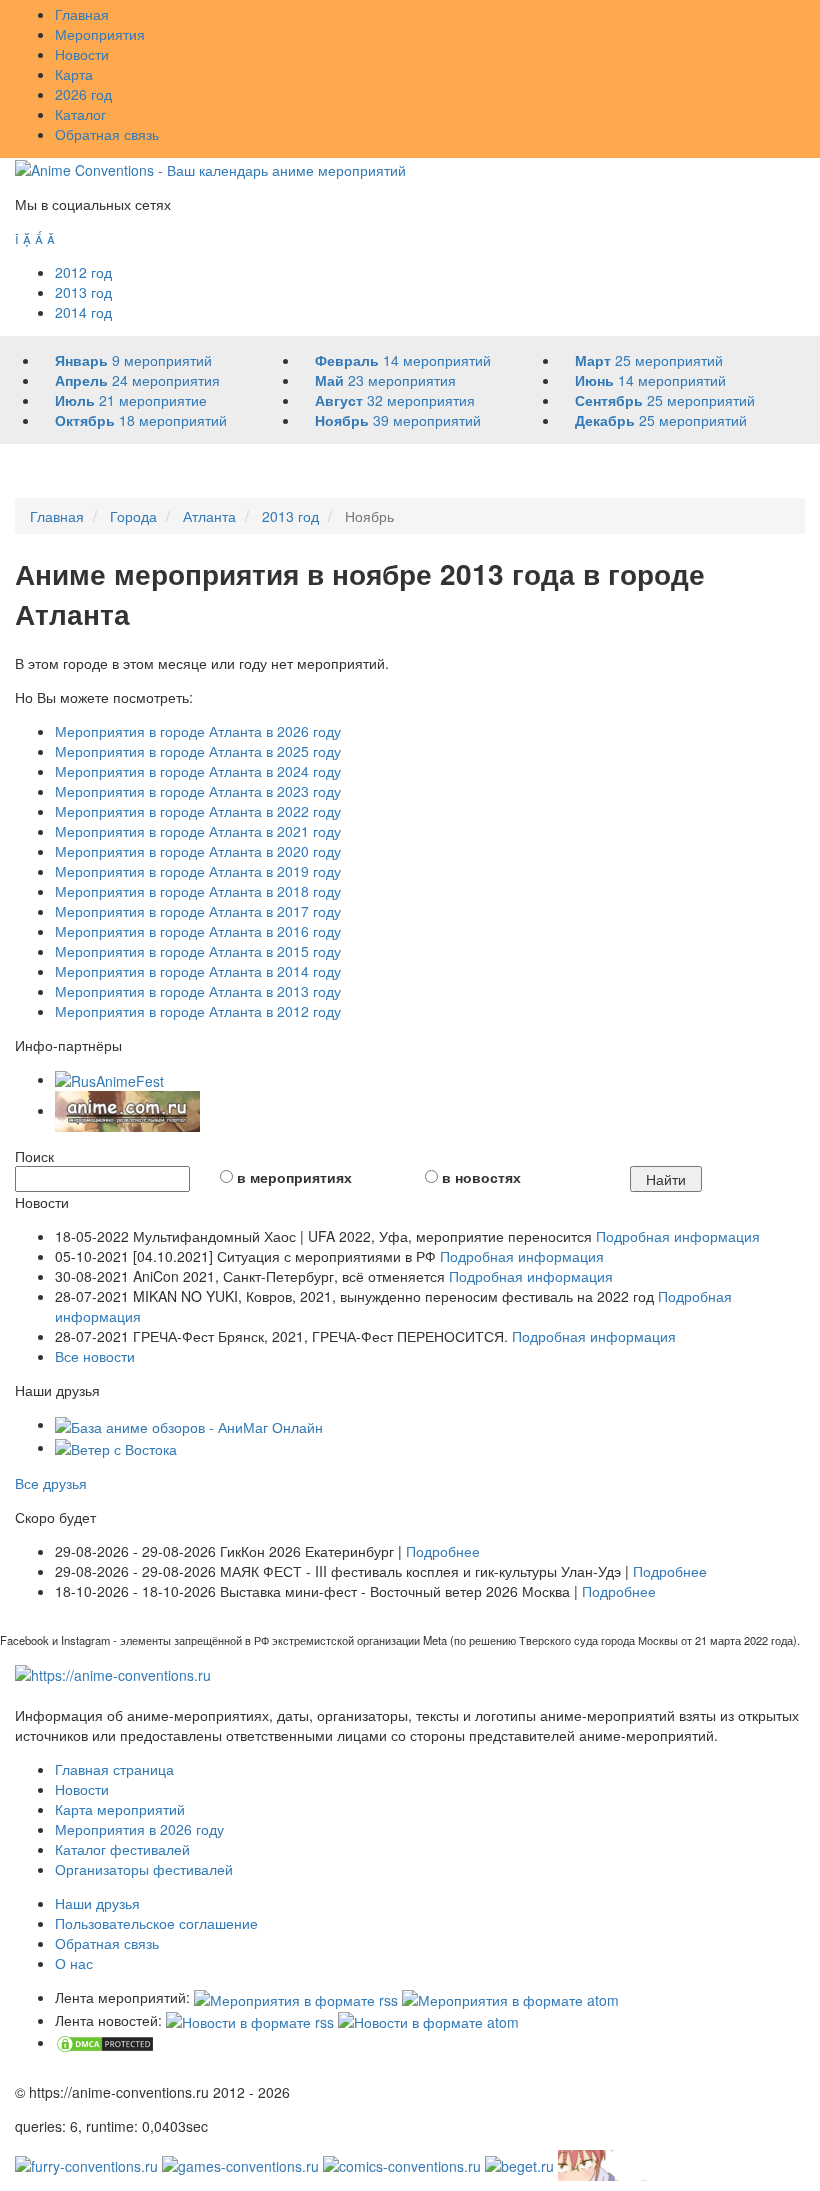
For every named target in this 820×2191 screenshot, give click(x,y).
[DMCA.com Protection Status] (105, 2042)
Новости (82, 54)
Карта (74, 74)
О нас (74, 1963)
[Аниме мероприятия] (113, 1673)
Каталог (80, 114)
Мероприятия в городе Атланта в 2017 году (198, 911)
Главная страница (114, 1769)
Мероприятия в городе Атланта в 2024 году (198, 771)
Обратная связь (107, 134)
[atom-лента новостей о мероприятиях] (428, 2020)
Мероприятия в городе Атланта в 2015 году (198, 951)
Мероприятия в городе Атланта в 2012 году (198, 1011)
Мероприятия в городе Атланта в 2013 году (198, 991)
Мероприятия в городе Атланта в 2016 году (198, 931)
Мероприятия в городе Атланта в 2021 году (198, 831)
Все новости (95, 1356)
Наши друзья (97, 1903)
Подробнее (443, 1551)
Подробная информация (678, 1236)
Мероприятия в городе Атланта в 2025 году (198, 751)
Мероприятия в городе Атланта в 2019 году (198, 871)
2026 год (83, 94)
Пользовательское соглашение (156, 1923)
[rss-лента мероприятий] (296, 1997)
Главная (82, 14)
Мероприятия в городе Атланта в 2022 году (198, 811)
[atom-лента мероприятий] (510, 1997)
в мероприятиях (294, 1177)
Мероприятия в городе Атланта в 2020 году (198, 851)
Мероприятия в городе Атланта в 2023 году (198, 791)
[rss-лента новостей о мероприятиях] (250, 2020)
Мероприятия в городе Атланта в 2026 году (198, 731)
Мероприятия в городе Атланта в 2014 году (198, 971)
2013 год (83, 292)
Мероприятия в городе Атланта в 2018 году (198, 891)
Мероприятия (100, 34)
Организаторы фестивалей (144, 1869)
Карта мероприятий (120, 1809)
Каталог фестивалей (122, 1849)
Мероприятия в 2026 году (139, 1829)
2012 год (83, 272)
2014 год (83, 312)
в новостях (481, 1177)
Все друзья (51, 1483)
